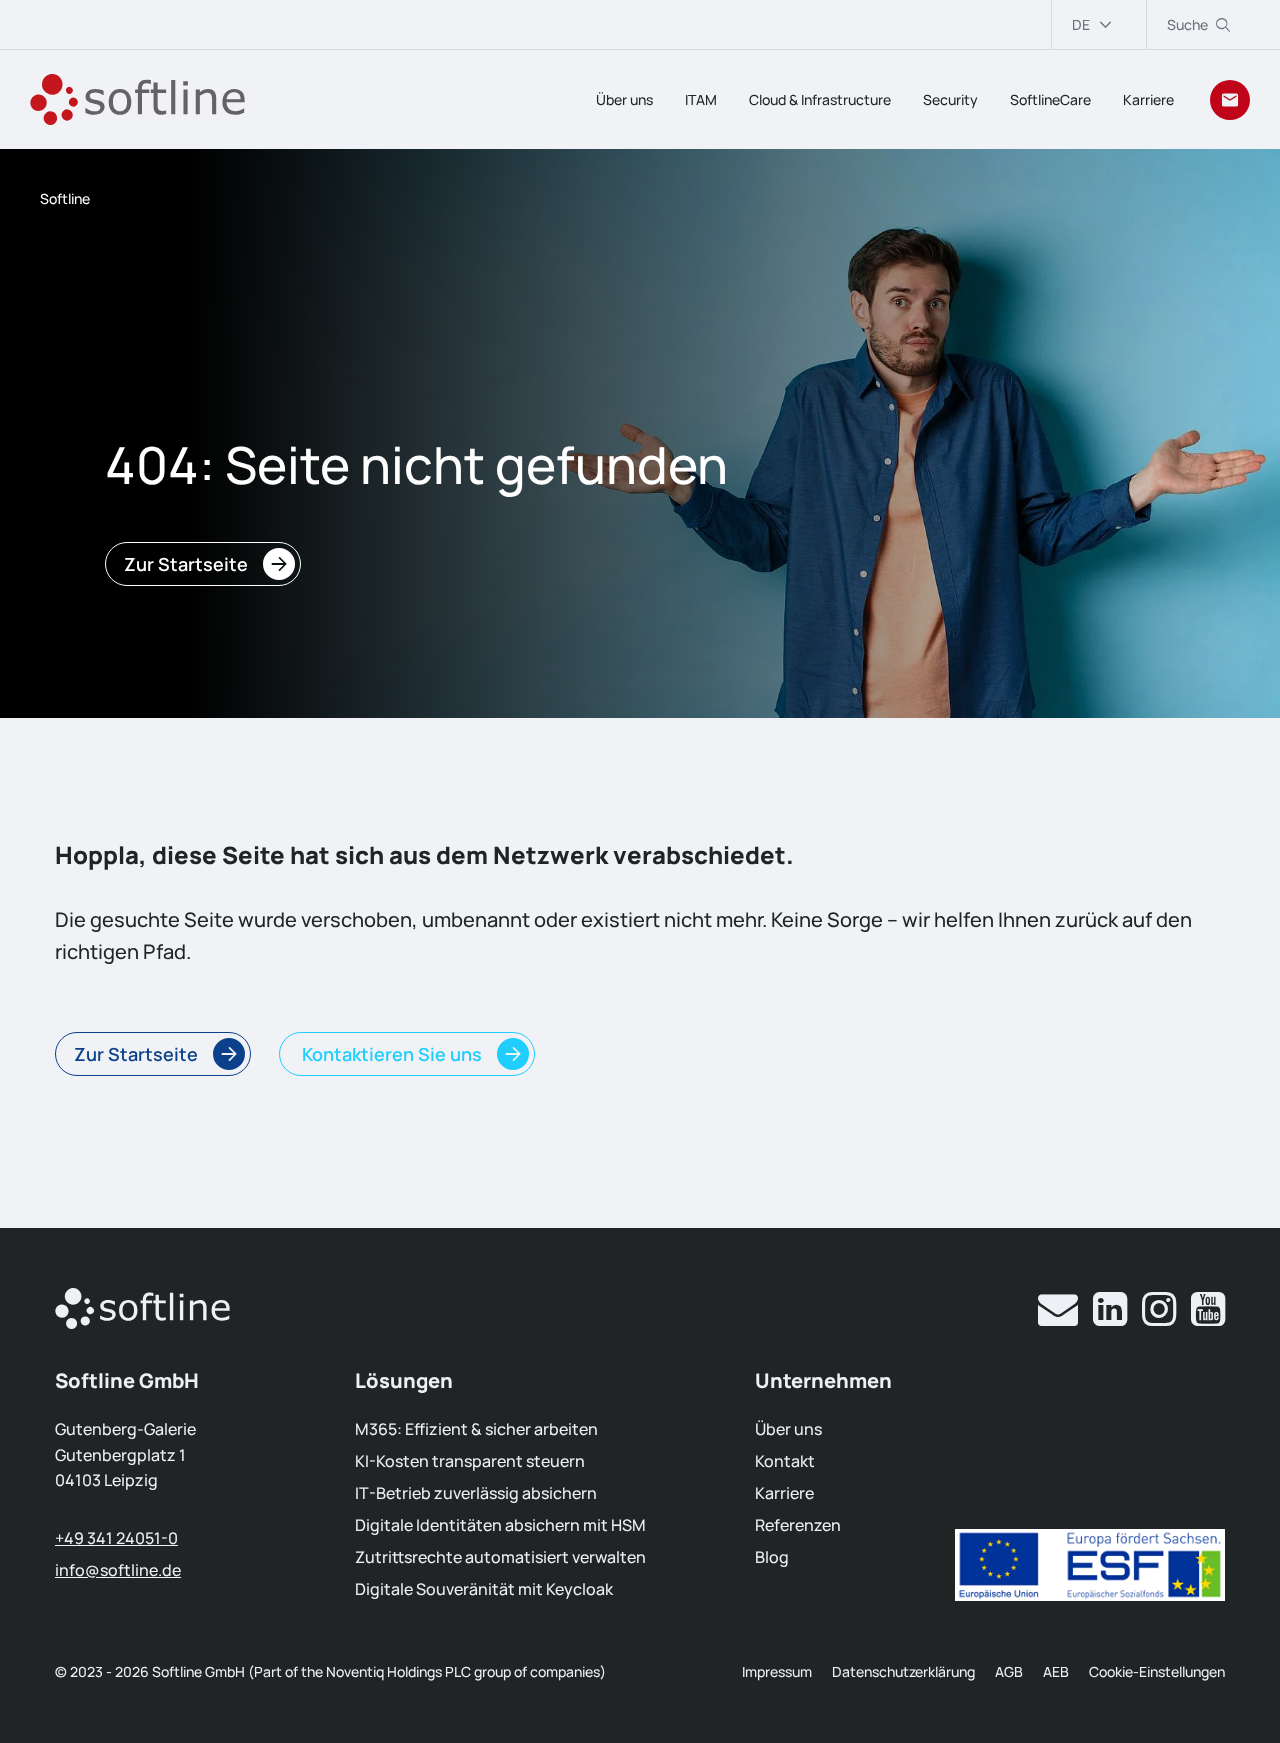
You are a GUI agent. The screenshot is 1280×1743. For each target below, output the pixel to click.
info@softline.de (118, 1570)
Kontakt (785, 1461)
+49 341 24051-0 (116, 1538)
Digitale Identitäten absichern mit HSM (500, 1525)
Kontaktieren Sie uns (390, 1054)
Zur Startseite (186, 564)
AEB (1056, 1671)
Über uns (624, 99)
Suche (1187, 24)
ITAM (701, 99)
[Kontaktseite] (1230, 100)
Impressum (777, 1671)
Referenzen (798, 1525)
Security (950, 99)
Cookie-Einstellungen (1157, 1671)
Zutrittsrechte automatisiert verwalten (500, 1557)
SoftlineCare (1050, 99)
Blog (772, 1557)
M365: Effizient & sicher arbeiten (476, 1429)
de (1081, 24)
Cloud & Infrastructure (820, 99)
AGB (1009, 1671)
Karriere (1148, 99)
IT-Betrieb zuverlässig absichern (476, 1493)
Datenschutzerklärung (903, 1671)
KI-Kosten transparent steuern (470, 1461)
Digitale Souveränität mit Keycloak (484, 1589)
